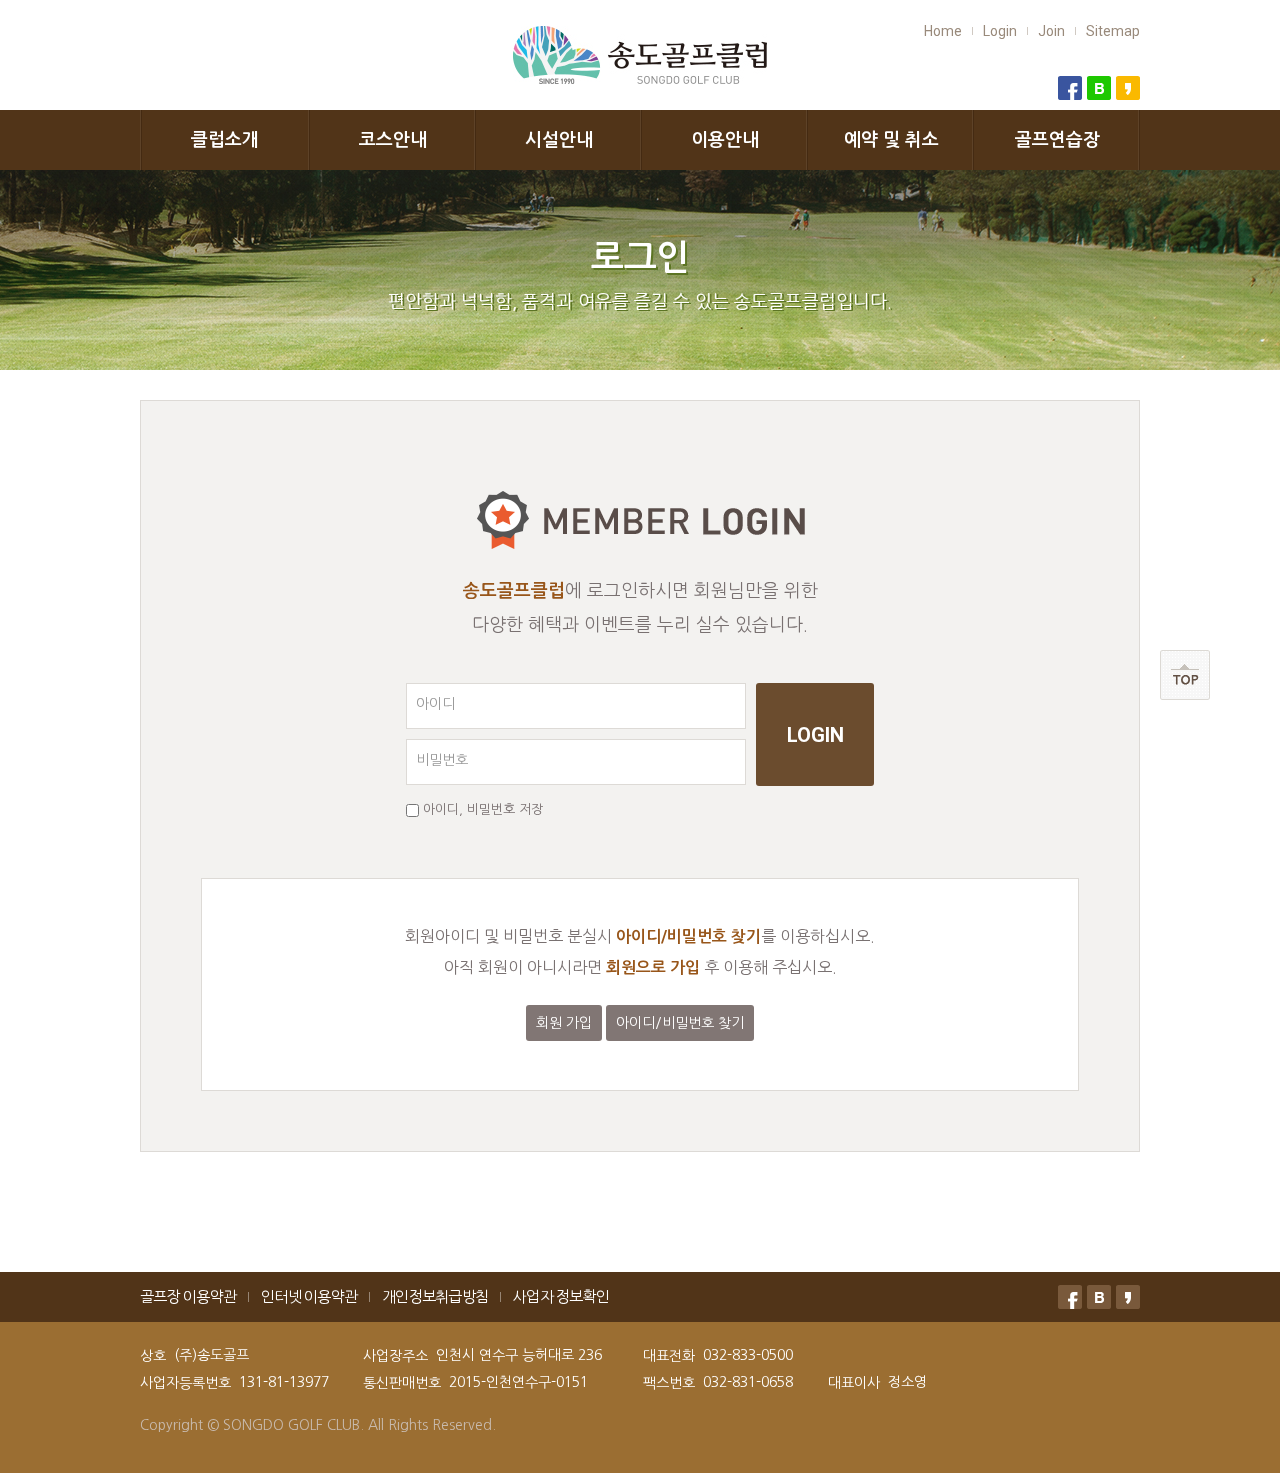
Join (1051, 31)
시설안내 (559, 140)
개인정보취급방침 (435, 1296)
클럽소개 (225, 140)
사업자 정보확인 (561, 1296)
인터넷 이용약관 (309, 1296)
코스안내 (393, 140)
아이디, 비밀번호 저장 (483, 809)
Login (1000, 31)
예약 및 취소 (891, 140)
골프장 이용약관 (188, 1296)
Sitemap (1113, 31)
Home (943, 31)
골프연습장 (1057, 140)
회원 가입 (564, 1023)
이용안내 (725, 140)
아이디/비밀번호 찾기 (680, 1023)
